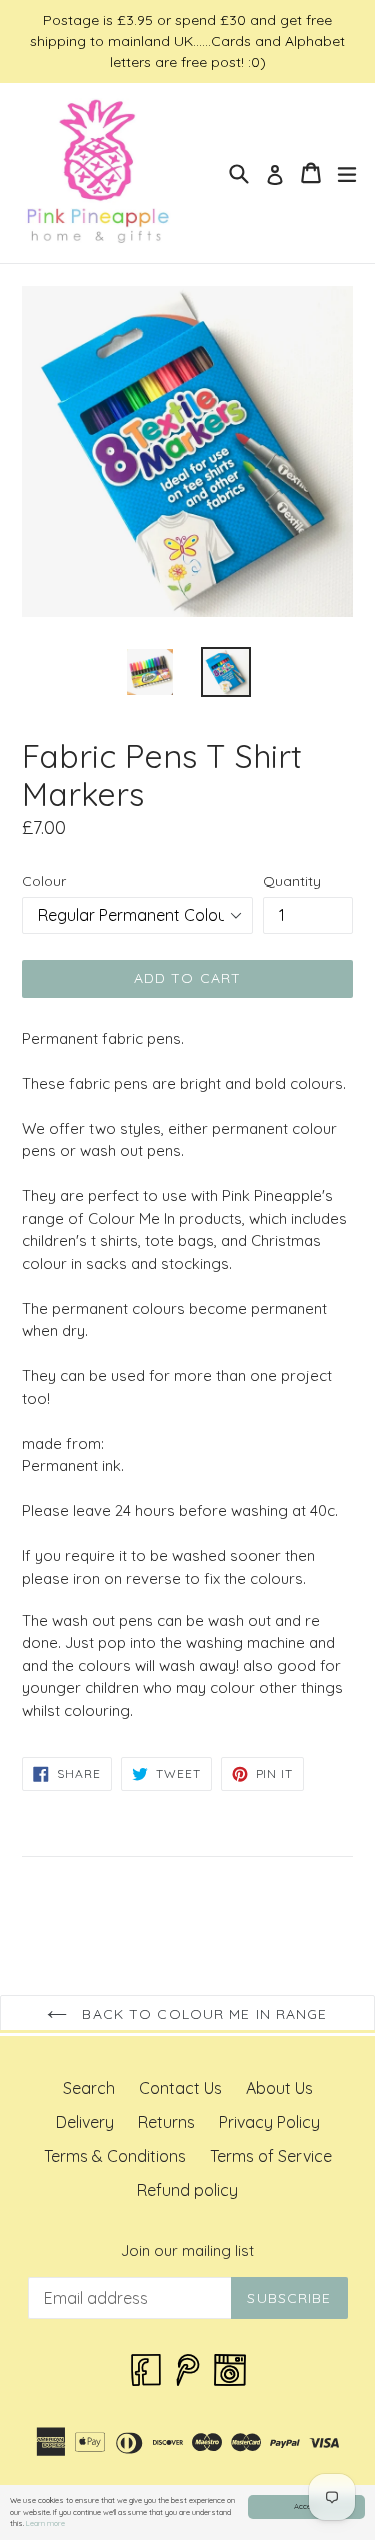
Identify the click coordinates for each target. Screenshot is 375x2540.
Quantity (292, 881)
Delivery (85, 2122)
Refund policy (187, 2190)
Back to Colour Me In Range (202, 2014)
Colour (44, 881)
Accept (306, 2506)
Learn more (45, 2523)
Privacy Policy (269, 2122)
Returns (166, 2122)
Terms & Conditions (115, 2156)
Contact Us (180, 2088)
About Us (279, 2088)
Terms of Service (271, 2156)
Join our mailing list (187, 2251)
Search (89, 2088)
